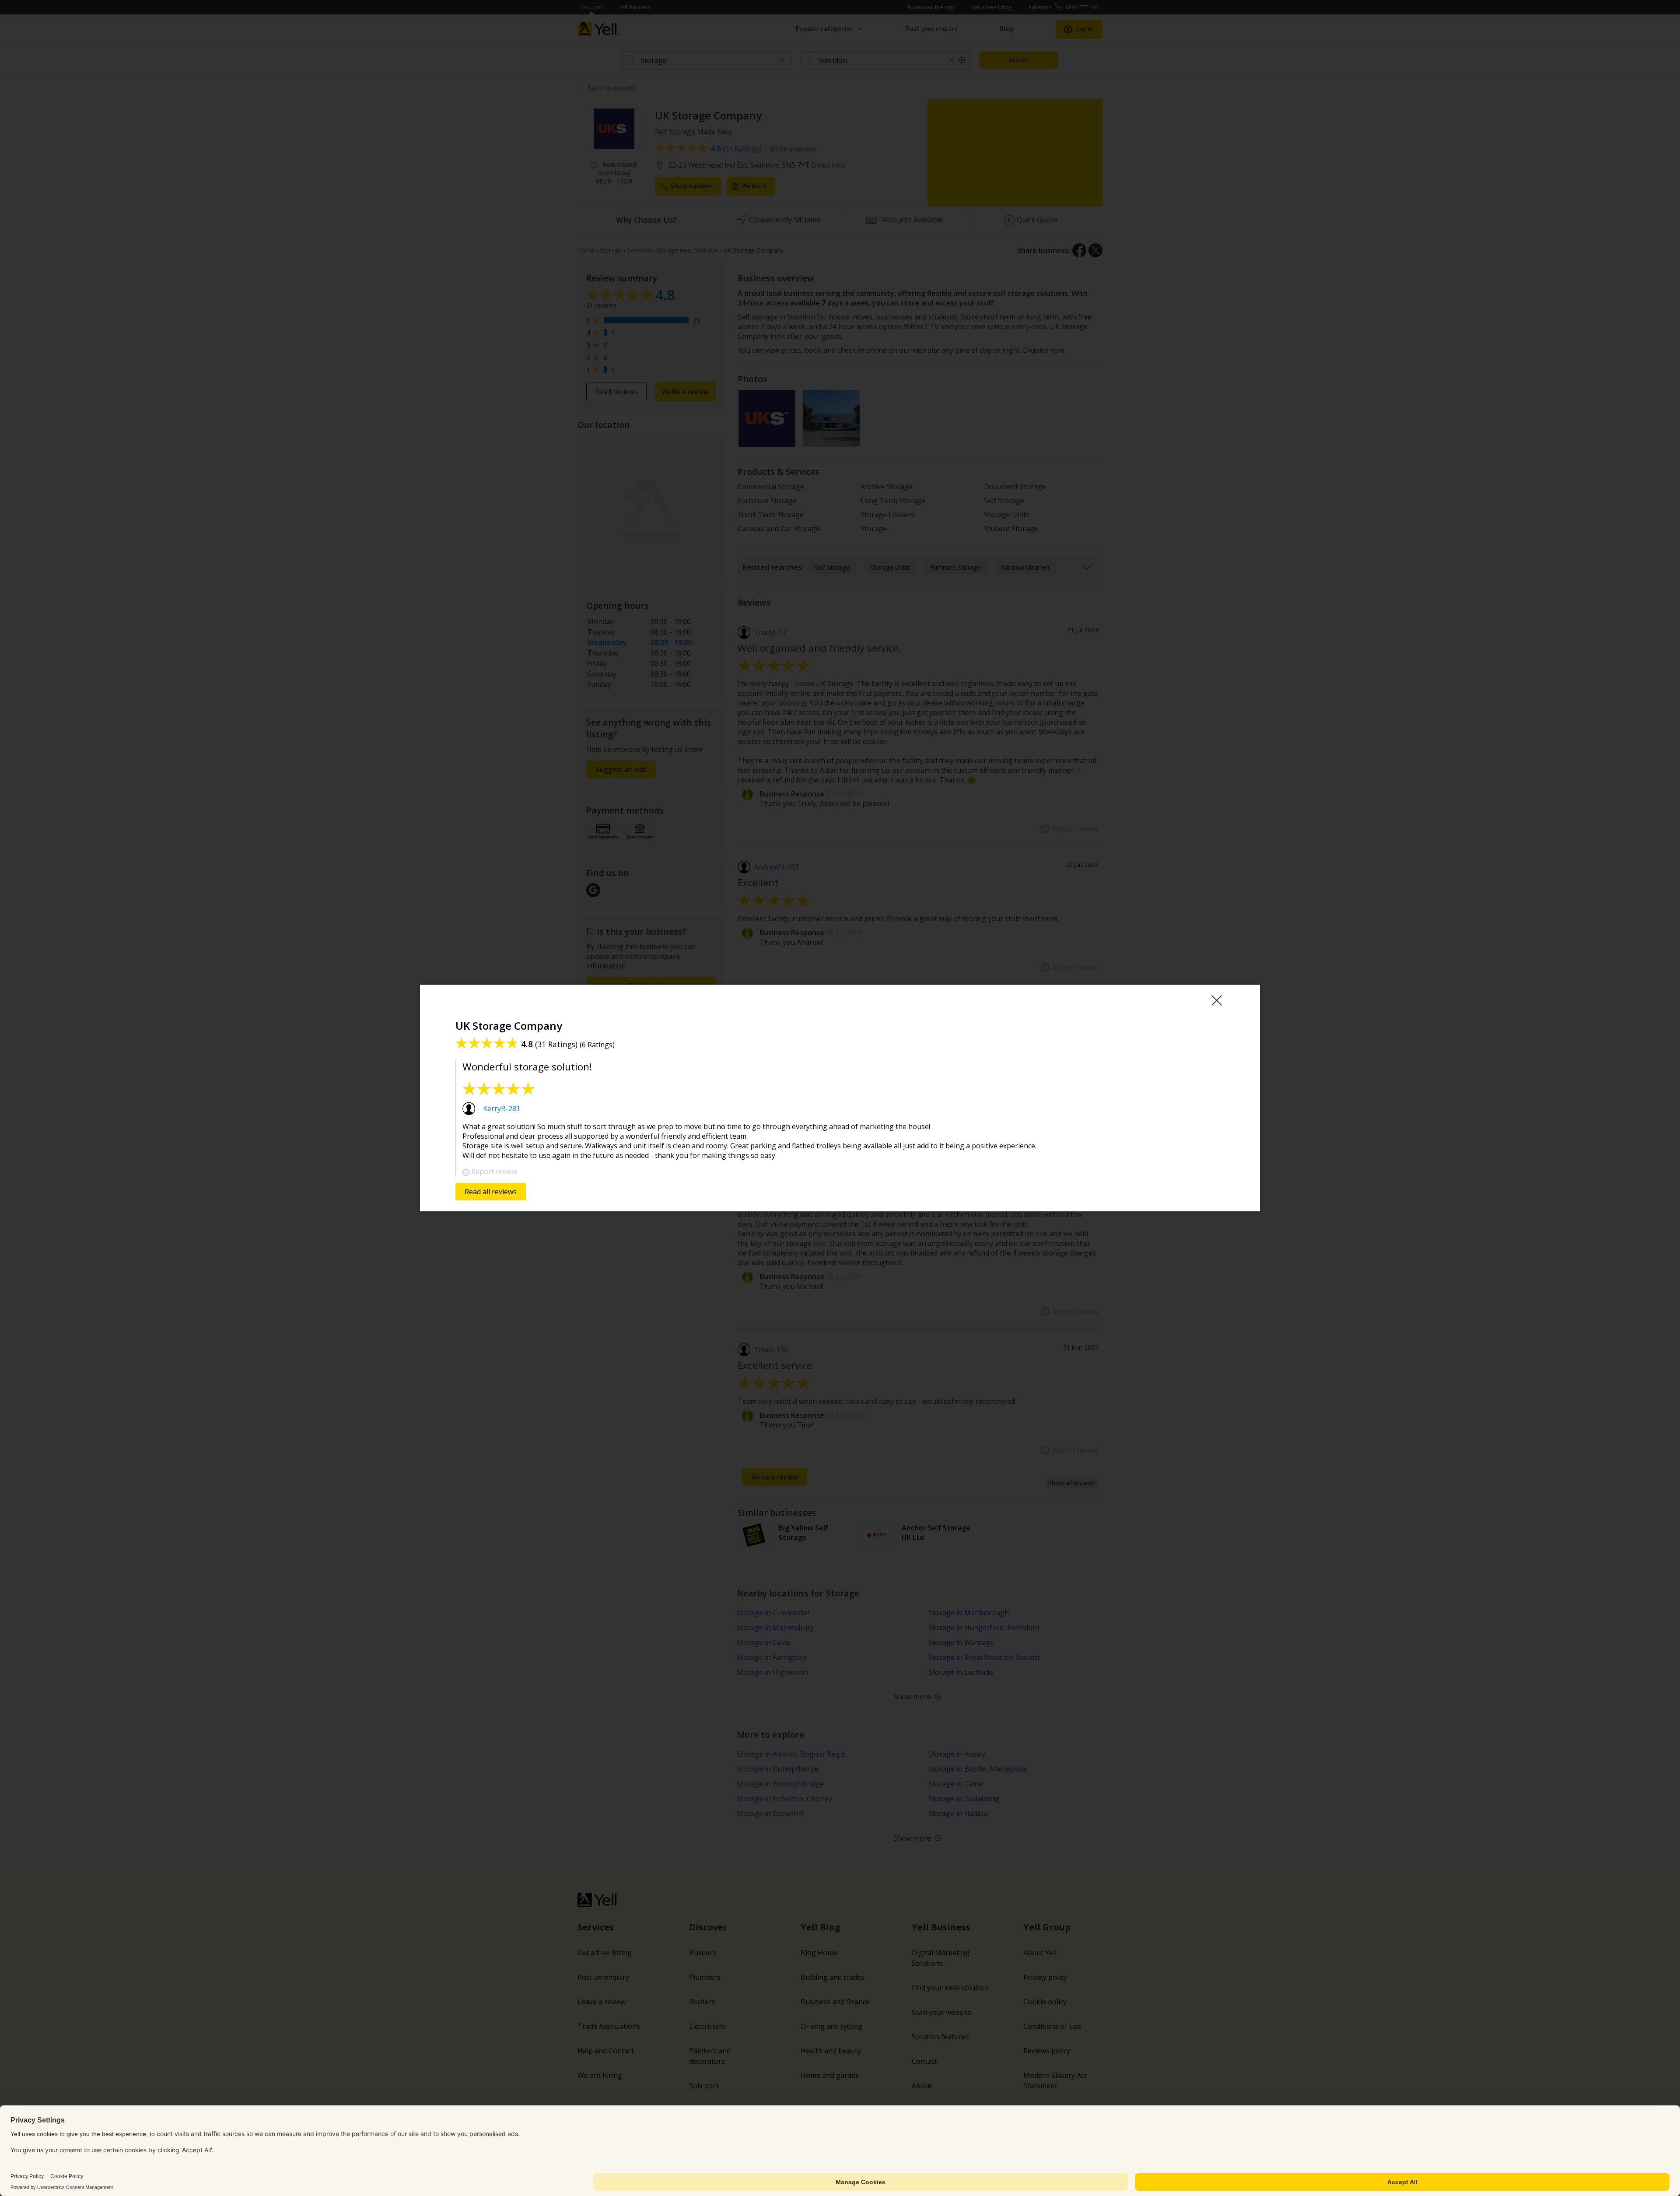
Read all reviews (491, 1192)
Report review (494, 1172)
